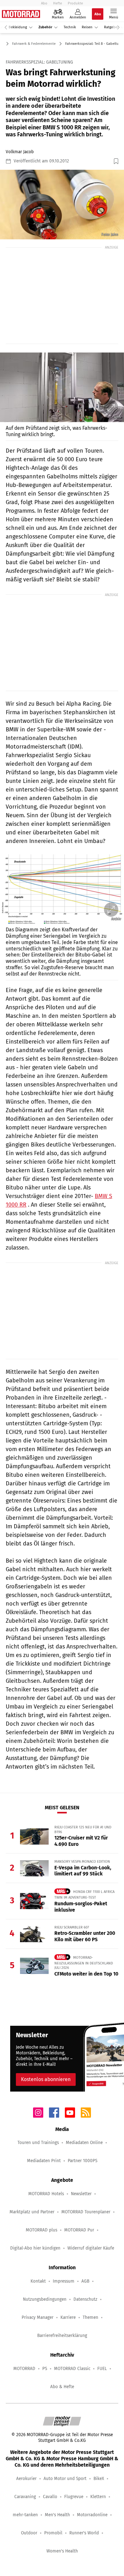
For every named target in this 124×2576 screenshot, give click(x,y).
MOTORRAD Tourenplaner (86, 2212)
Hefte (58, 3)
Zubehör (45, 27)
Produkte (75, 3)
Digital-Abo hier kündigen (35, 2248)
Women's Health (62, 2551)
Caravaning (25, 2497)
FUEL (102, 2369)
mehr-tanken (25, 2515)
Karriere (68, 2317)
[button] (62, 205)
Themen (90, 2317)
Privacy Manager (38, 2317)
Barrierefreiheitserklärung (62, 2336)
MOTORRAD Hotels (46, 2194)
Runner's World (84, 2533)
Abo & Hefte (62, 2387)
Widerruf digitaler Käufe (91, 2248)
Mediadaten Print (44, 2161)
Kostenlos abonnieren (46, 2079)
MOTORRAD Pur (79, 2230)
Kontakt (38, 2281)
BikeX (99, 2479)
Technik (70, 27)
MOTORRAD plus (41, 2230)
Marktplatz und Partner (32, 2212)
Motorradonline (92, 2515)
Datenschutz (85, 2299)
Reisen (87, 27)
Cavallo (50, 2497)
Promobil (53, 2533)
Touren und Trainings (38, 2143)
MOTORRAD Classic (72, 2369)
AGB (85, 2281)
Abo (44, 3)
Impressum (64, 2281)
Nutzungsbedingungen (45, 2299)
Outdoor (29, 2533)
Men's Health (57, 2515)
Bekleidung (18, 27)
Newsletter (81, 2194)
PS (45, 2369)
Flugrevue (74, 2497)
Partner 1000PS (83, 2161)
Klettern (98, 2497)
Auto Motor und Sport (65, 2479)
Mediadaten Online (84, 2143)
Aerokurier (26, 2479)
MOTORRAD (24, 2369)
